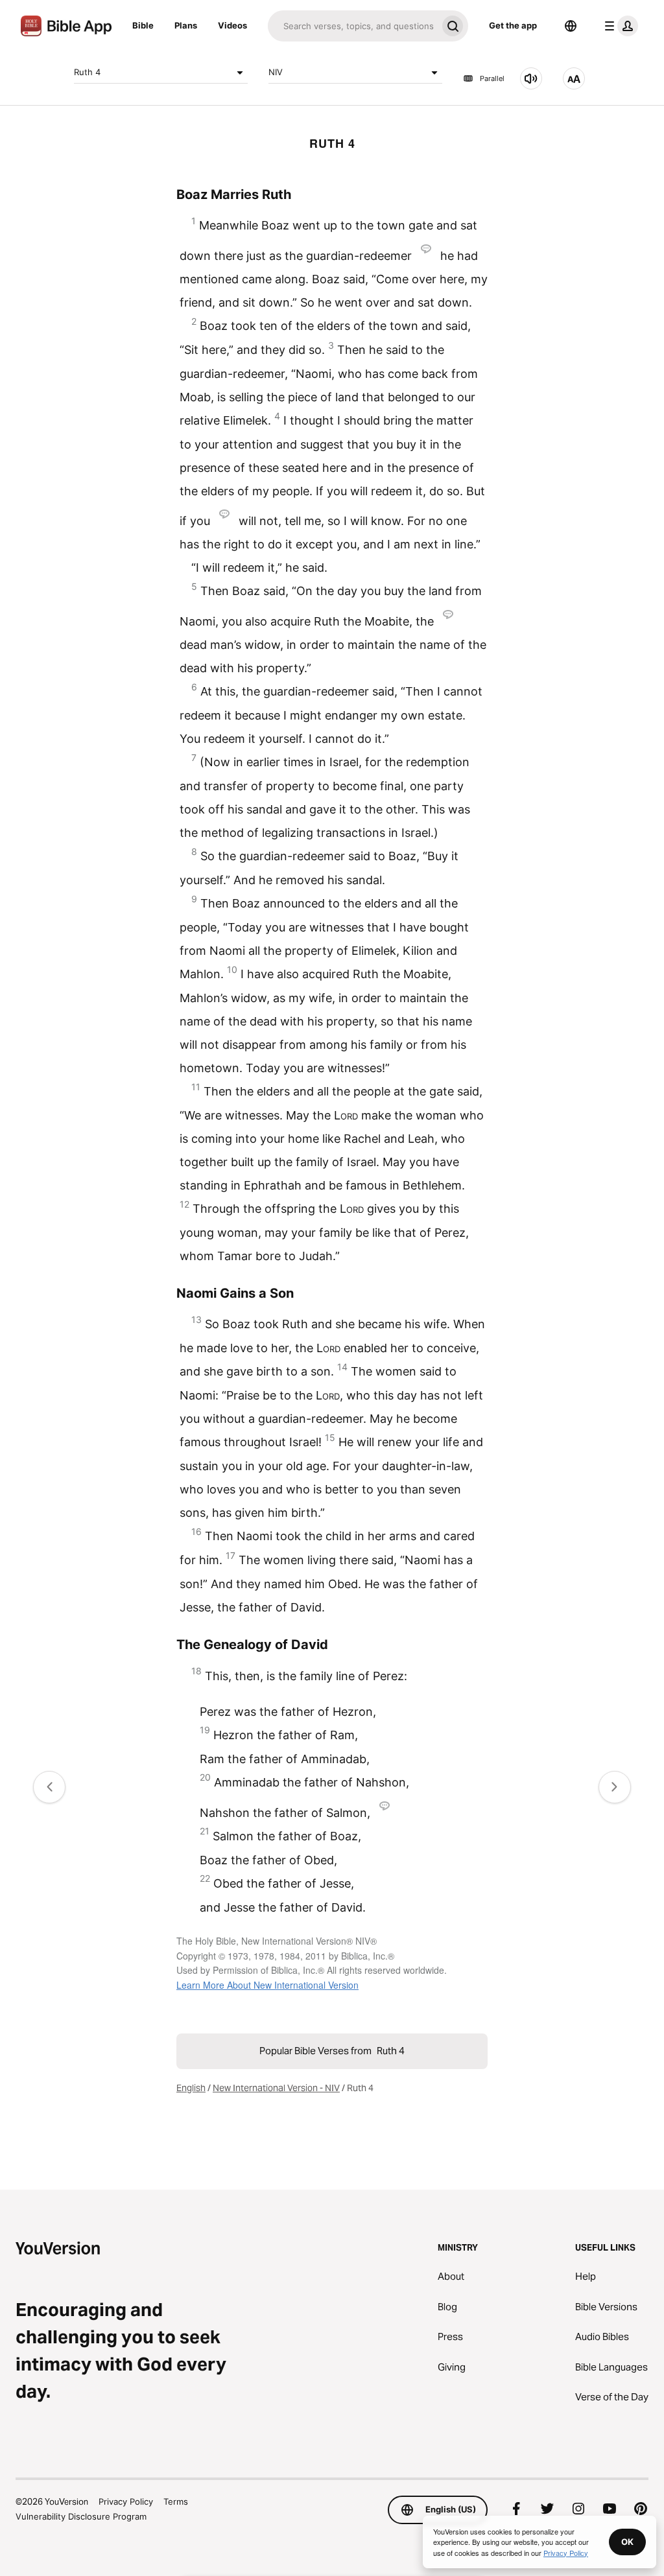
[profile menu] (619, 26)
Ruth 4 (87, 72)
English (191, 2088)
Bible (143, 25)
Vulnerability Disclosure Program (81, 2516)
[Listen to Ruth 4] (531, 78)
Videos (232, 25)
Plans (186, 25)
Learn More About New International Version (267, 1985)
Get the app (513, 25)
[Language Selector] (571, 26)
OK (627, 2542)
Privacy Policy (126, 2501)
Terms (176, 2501)
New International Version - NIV (276, 2088)
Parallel (492, 78)
